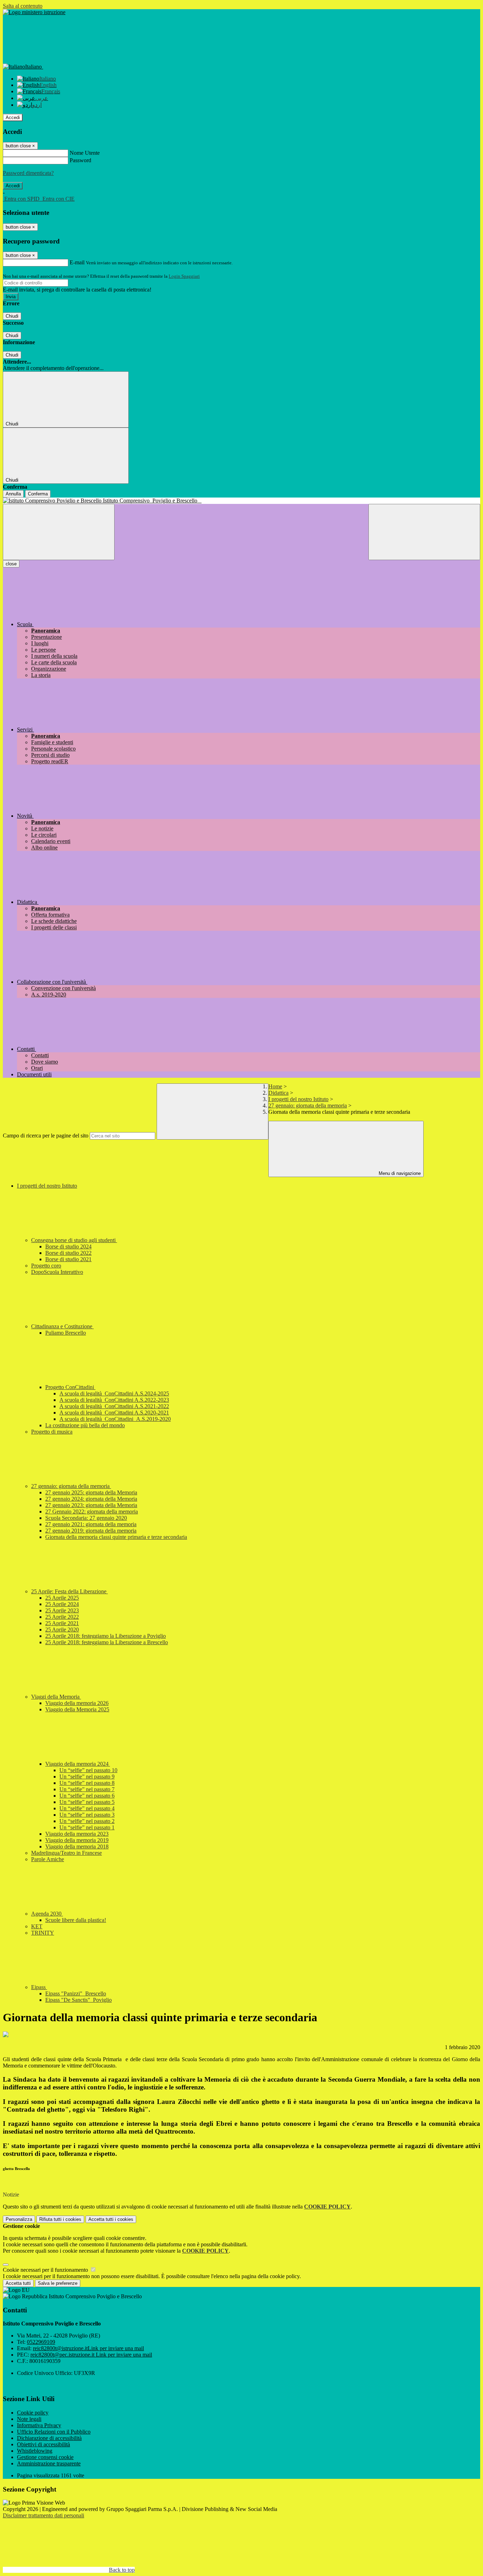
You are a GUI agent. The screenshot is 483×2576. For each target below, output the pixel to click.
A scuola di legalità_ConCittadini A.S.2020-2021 (114, 1413)
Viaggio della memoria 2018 (77, 1846)
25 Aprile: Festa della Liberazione (69, 1591)
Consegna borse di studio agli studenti (74, 1240)
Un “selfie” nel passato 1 (87, 1827)
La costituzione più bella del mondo (85, 1425)
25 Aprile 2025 (62, 1598)
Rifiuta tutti (60, 2219)
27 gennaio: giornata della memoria (308, 1105)
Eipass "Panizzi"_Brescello (76, 1993)
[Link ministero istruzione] (34, 12)
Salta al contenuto (23, 6)
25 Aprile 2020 (62, 1630)
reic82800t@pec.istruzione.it (91, 2355)
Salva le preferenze (58, 2283)
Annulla (13, 494)
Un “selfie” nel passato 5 (87, 1802)
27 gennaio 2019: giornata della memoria (91, 1531)
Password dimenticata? (28, 173)
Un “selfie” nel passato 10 (88, 1770)
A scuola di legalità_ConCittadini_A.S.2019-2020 (115, 1419)
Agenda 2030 (47, 1914)
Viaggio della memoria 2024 (78, 1764)
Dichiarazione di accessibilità (49, 2438)
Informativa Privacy (39, 2425)
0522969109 (41, 2342)
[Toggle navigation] (59, 532)
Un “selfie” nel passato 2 (87, 1821)
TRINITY (43, 1933)
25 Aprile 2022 (62, 1617)
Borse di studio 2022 (68, 1253)
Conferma (38, 494)
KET (37, 1926)
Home (275, 1086)
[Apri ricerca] (424, 532)
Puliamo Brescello (66, 1333)
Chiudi (12, 316)
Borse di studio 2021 (68, 1259)
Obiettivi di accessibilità (43, 2444)
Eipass (39, 1987)
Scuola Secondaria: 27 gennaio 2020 (86, 1518)
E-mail (77, 262)
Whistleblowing (35, 2451)
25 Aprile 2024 (62, 1604)
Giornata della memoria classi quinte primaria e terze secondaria (116, 1537)
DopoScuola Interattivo (57, 1272)
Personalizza (19, 2219)
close (11, 564)
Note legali (29, 2419)
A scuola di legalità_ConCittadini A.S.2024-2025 (114, 1393)
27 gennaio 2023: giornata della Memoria (91, 1505)
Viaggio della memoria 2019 (77, 1840)
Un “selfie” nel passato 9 (87, 1777)
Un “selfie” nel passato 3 (87, 1815)
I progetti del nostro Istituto (298, 1099)
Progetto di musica (52, 1432)
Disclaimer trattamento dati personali (43, 2515)
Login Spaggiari (184, 276)
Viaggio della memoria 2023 (77, 1834)
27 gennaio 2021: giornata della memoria (91, 1524)
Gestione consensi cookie (45, 2457)
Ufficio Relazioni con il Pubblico (54, 2432)
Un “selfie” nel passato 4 (87, 1808)
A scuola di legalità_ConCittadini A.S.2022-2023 (114, 1400)
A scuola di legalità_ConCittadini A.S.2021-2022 (114, 1406)
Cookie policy (33, 2413)
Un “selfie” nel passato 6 (87, 1796)
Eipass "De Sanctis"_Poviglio (78, 2000)
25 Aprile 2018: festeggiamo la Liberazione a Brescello (107, 1642)
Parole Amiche (48, 1859)
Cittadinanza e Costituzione (62, 1326)
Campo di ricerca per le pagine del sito (46, 1136)
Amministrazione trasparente (49, 2463)
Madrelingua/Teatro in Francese (66, 1853)
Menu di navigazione (399, 1173)
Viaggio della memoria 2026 (77, 1703)
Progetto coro (46, 1266)
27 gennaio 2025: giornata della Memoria (91, 1492)
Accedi (13, 117)
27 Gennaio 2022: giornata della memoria (92, 1512)
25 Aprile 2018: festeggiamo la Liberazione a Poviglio (106, 1636)
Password (80, 160)
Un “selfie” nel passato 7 (87, 1789)
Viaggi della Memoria (56, 1697)
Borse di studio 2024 (68, 1246)
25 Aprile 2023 (62, 1610)
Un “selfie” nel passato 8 (87, 1783)
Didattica (278, 1093)
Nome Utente (85, 153)
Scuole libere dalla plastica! (76, 1920)
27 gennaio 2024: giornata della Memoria (91, 1499)
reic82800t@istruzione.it (88, 2348)
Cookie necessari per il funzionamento (46, 2270)
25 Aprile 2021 (62, 1623)
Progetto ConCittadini (70, 1387)
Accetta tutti (111, 2219)
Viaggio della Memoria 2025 (77, 1709)
